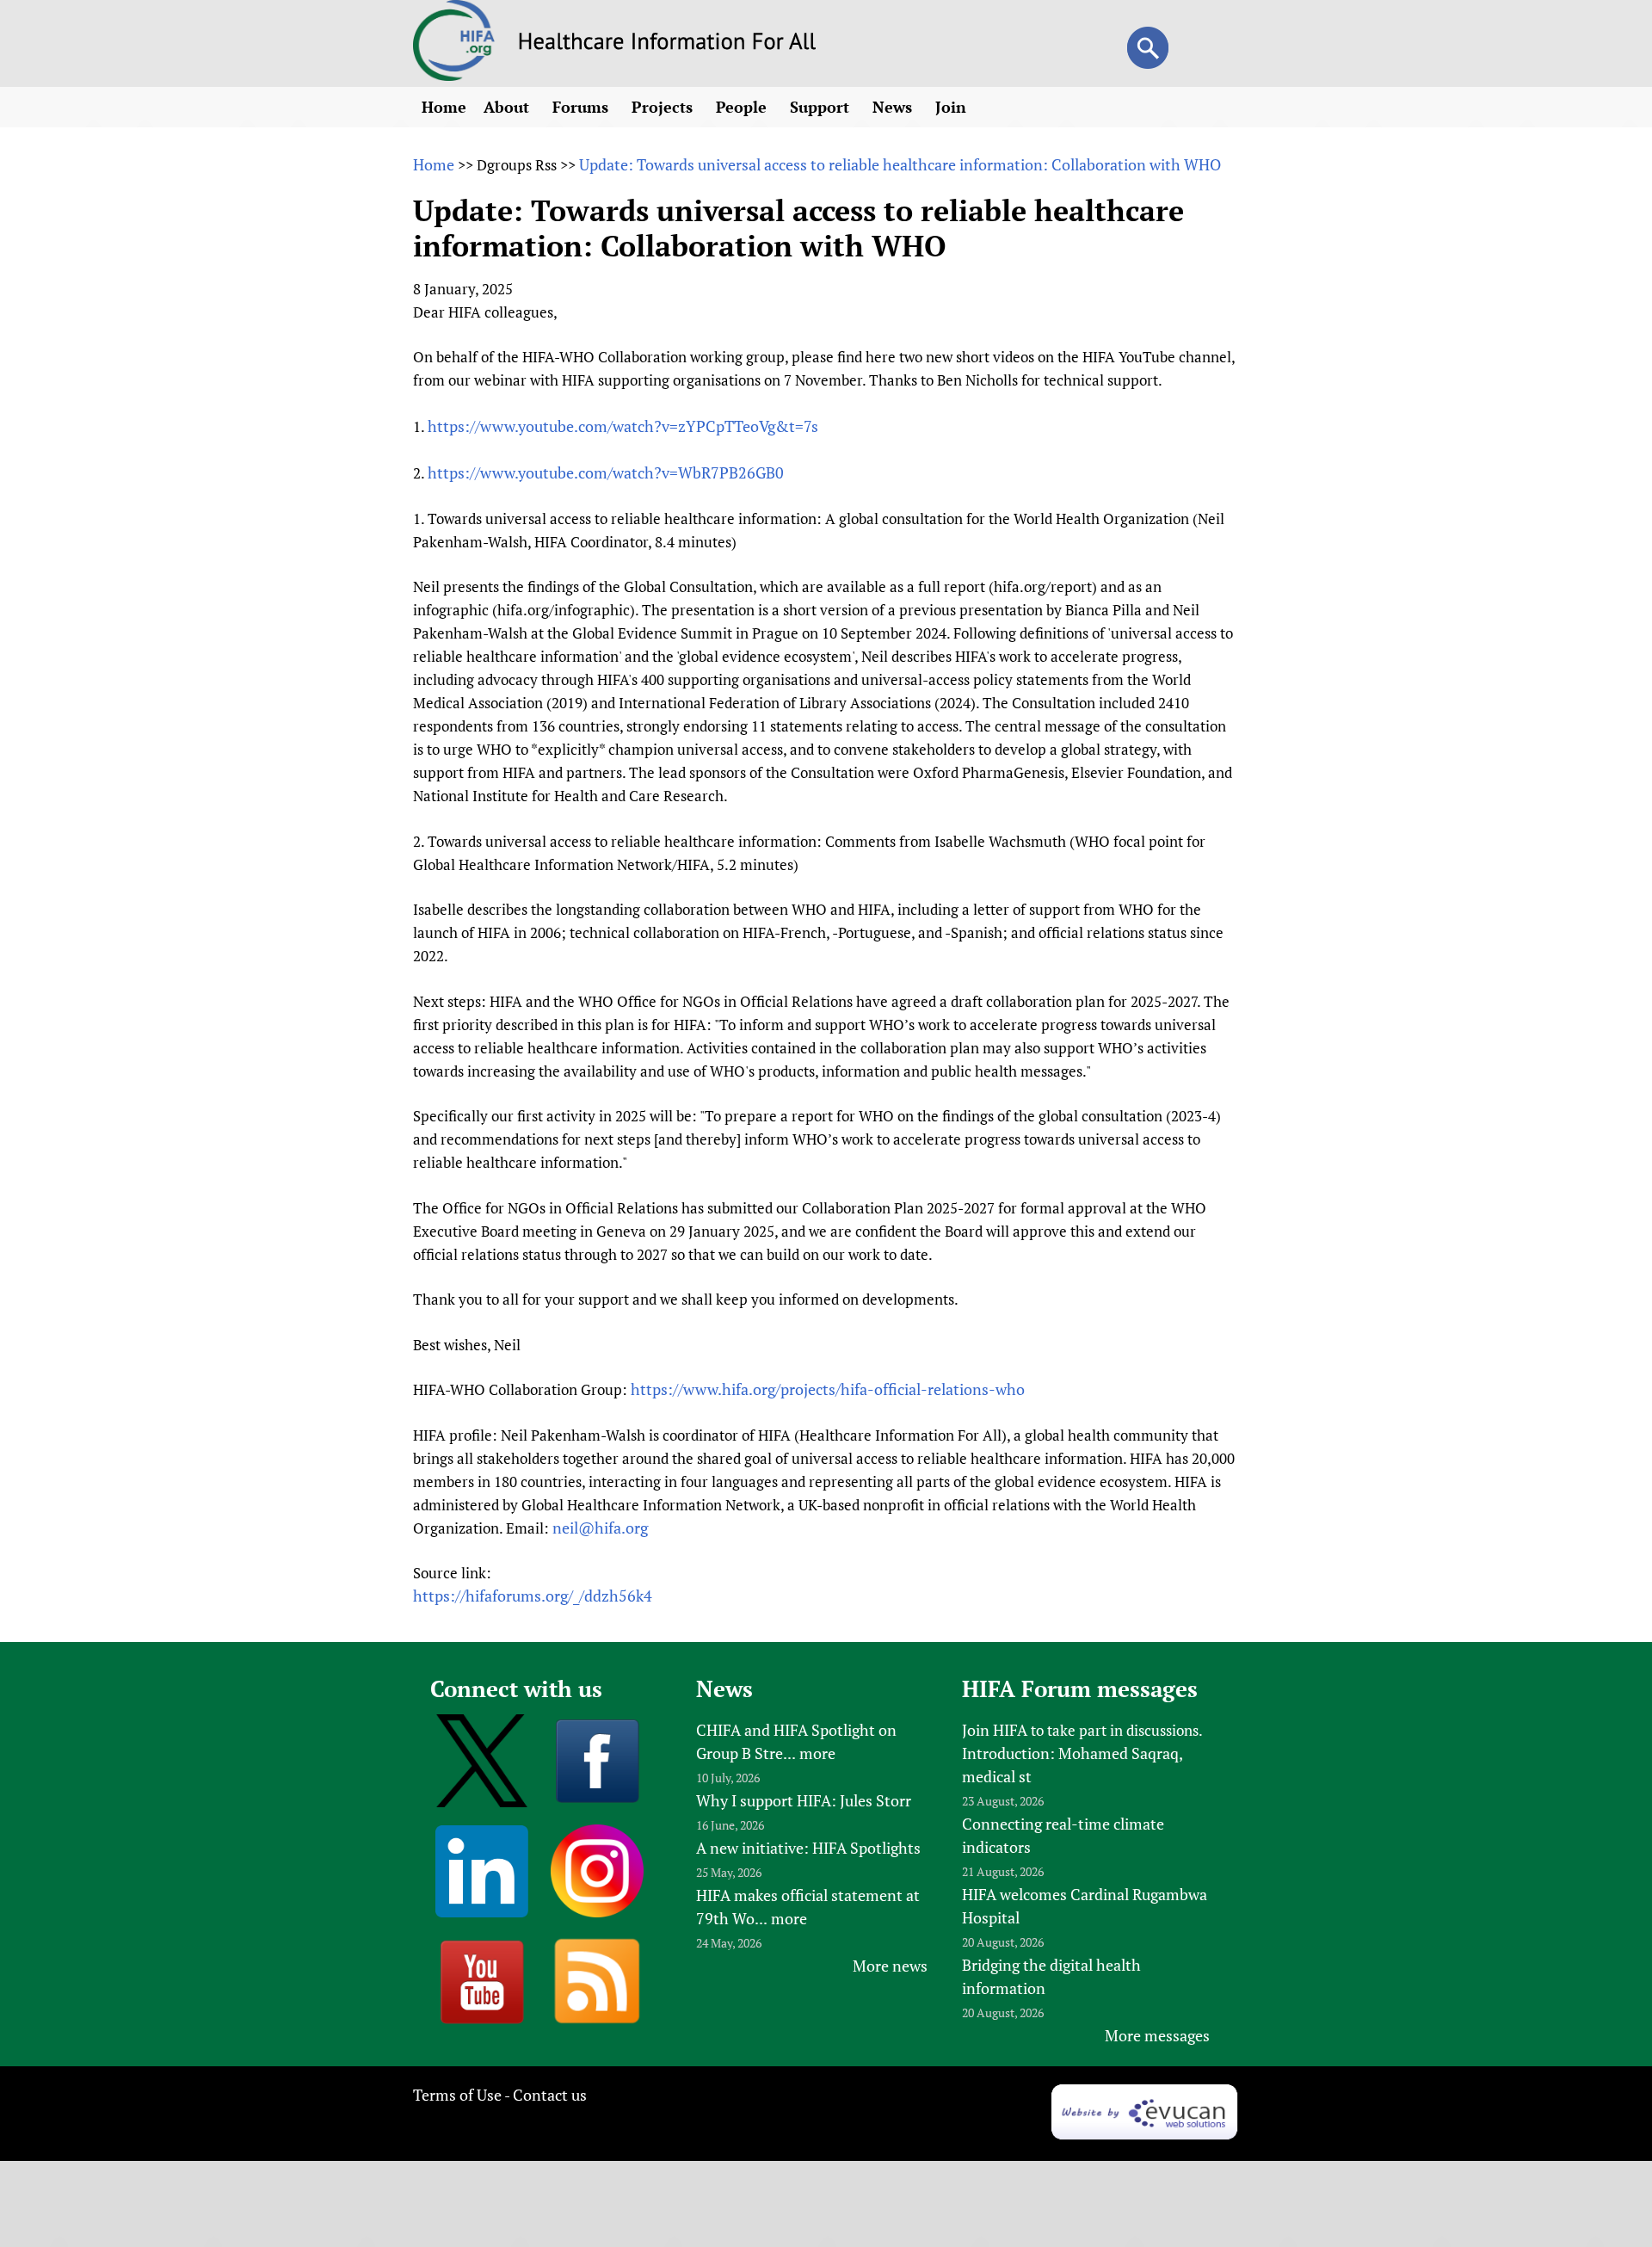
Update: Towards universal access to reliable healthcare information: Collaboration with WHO (900, 164)
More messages (1157, 2035)
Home (444, 107)
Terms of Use (457, 2095)
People (743, 107)
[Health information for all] (667, 44)
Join (953, 107)
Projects (664, 107)
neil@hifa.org (600, 1528)
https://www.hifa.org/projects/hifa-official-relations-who (828, 1389)
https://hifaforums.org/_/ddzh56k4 (533, 1596)
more (817, 1753)
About (509, 107)
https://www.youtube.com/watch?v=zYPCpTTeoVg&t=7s (623, 426)
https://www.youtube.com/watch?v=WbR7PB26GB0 (606, 472)
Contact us (550, 2095)
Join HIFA (995, 1730)
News (894, 107)
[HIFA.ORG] (454, 75)
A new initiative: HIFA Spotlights (808, 1848)
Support (822, 107)
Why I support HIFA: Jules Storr (804, 1800)
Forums (583, 107)
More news (890, 1966)
